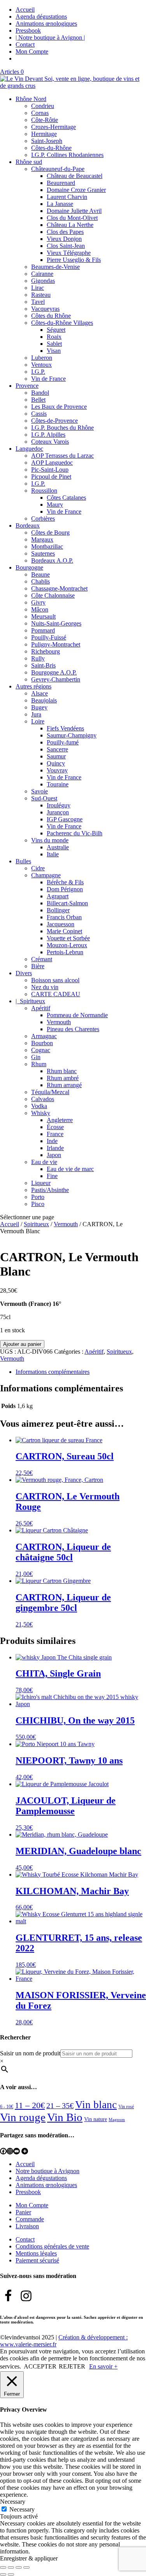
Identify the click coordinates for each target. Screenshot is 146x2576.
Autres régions (33, 686)
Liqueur (41, 1183)
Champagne (46, 875)
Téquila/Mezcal (50, 1092)
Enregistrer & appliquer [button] (29, 2558)
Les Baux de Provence (59, 407)
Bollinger (58, 910)
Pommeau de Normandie (77, 1015)
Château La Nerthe (70, 225)
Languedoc (29, 449)
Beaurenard (61, 183)
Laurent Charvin (67, 197)
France (55, 1134)
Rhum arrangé (64, 1085)
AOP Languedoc (52, 463)
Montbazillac (47, 546)
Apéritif (41, 1008)
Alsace (40, 693)
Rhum (39, 1064)
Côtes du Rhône (51, 316)
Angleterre (60, 1120)
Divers (24, 973)
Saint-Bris (43, 665)
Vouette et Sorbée (68, 938)
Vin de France (48, 379)
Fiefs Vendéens (65, 728)
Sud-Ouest (44, 798)
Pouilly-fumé (63, 742)
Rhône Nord (31, 99)
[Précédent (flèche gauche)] (3, 2574)
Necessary (22, 2509)
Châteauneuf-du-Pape (58, 169)
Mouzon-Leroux (67, 945)
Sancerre (57, 749)
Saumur (56, 756)
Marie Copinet (64, 931)
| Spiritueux (30, 1001)
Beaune (40, 574)
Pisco (38, 1204)
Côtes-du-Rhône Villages (62, 323)
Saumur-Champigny (72, 735)
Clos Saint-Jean (66, 246)
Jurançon (58, 812)
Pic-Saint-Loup (50, 470)
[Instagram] (10, 2151)
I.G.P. (38, 372)
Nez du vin (45, 987)
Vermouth (59, 1022)
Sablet (54, 344)
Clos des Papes (65, 232)
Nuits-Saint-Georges (56, 623)
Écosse (55, 1127)
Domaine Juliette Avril (74, 211)
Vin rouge (23, 2117)
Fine (52, 1176)
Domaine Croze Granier (76, 190)
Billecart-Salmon (67, 903)
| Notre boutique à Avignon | (50, 37)
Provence (27, 386)
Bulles (23, 861)
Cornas (40, 113)
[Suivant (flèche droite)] (11, 2574)
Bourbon (42, 1043)
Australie (58, 847)
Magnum (117, 2120)
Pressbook (28, 31)
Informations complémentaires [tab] (53, 1372)
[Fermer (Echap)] (26, 2567)
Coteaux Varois (50, 442)
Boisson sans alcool (55, 980)
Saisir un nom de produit (30, 2053)
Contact (25, 44)
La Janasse (60, 204)
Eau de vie (44, 1162)
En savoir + (103, 2366)
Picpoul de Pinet (51, 477)
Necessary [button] (13, 2502)
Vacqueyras (45, 309)
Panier (23, 2212)
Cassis (39, 414)
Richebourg (46, 651)
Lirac (38, 288)
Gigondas (43, 281)
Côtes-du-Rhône (51, 148)
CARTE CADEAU (56, 994)
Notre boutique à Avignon (47, 2171)
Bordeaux (28, 525)
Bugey (39, 707)
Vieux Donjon (64, 239)
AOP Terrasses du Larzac (62, 456)
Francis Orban (64, 917)
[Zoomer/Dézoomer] (3, 2567)
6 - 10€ (7, 2107)
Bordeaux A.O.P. (52, 560)
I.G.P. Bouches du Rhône (62, 428)
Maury (55, 505)
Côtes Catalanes (66, 498)
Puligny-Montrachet (56, 644)
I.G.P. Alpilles (48, 435)
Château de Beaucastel (75, 176)
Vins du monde (50, 840)
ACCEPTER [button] (40, 2366)
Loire (38, 721)
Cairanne (42, 274)
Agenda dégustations (41, 17)
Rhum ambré (63, 1078)
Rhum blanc (62, 1071)
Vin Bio (65, 2117)
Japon (54, 1155)
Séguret (56, 330)
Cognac (41, 1050)
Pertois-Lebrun (65, 952)
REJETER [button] (72, 2366)
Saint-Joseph (47, 141)
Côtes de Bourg (50, 532)
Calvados (43, 1099)
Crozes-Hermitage (54, 127)
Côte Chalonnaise (53, 595)
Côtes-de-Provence (55, 421)
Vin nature (96, 2119)
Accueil (25, 10)
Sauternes (43, 553)
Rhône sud (29, 162)
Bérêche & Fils (65, 882)
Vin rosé (126, 2107)
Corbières (43, 519)
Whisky (41, 1113)
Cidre (38, 868)
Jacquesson (61, 924)
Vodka (39, 1106)
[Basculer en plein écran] (11, 2567)
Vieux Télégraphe (69, 253)
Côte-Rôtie (45, 120)
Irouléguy (59, 805)
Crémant (42, 959)
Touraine (58, 784)
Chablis (40, 581)
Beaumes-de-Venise (55, 267)
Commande (30, 2219)
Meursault (43, 616)
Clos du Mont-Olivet (72, 218)
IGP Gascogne (65, 819)
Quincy (56, 763)
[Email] (17, 2151)
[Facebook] (3, 2151)
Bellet (38, 400)
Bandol (40, 393)
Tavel (38, 302)
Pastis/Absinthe (50, 1190)
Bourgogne (29, 567)
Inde (52, 1141)
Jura (36, 714)
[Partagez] (19, 2567)
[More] (25, 2151)
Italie (53, 854)
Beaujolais (44, 700)
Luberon (42, 358)
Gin (36, 1057)
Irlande (55, 1148)
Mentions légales (36, 2253)
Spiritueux (36, 1224)
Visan (54, 351)
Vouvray (57, 770)
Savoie (40, 791)
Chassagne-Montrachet (59, 588)
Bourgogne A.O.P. (54, 672)
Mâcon (40, 609)
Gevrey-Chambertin (56, 679)
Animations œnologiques (46, 24)
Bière (38, 966)
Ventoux (41, 365)
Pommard (43, 630)
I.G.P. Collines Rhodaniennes (67, 155)
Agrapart (58, 896)
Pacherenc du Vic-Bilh (75, 833)
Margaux (42, 539)
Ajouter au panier (22, 1344)
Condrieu (43, 106)
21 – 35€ (60, 2105)
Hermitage (44, 134)
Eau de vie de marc (70, 1169)
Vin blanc (96, 2105)
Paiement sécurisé (37, 2260)
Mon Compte (32, 51)
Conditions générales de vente (52, 2246)
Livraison (27, 2226)
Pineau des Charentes (73, 1029)
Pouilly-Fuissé (49, 637)
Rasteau (41, 295)
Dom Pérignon (65, 889)
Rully (38, 658)
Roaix (54, 337)
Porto (38, 1197)
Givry (38, 602)
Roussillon (44, 491)
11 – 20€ (30, 2105)
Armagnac (44, 1036)
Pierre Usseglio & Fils (74, 260)
